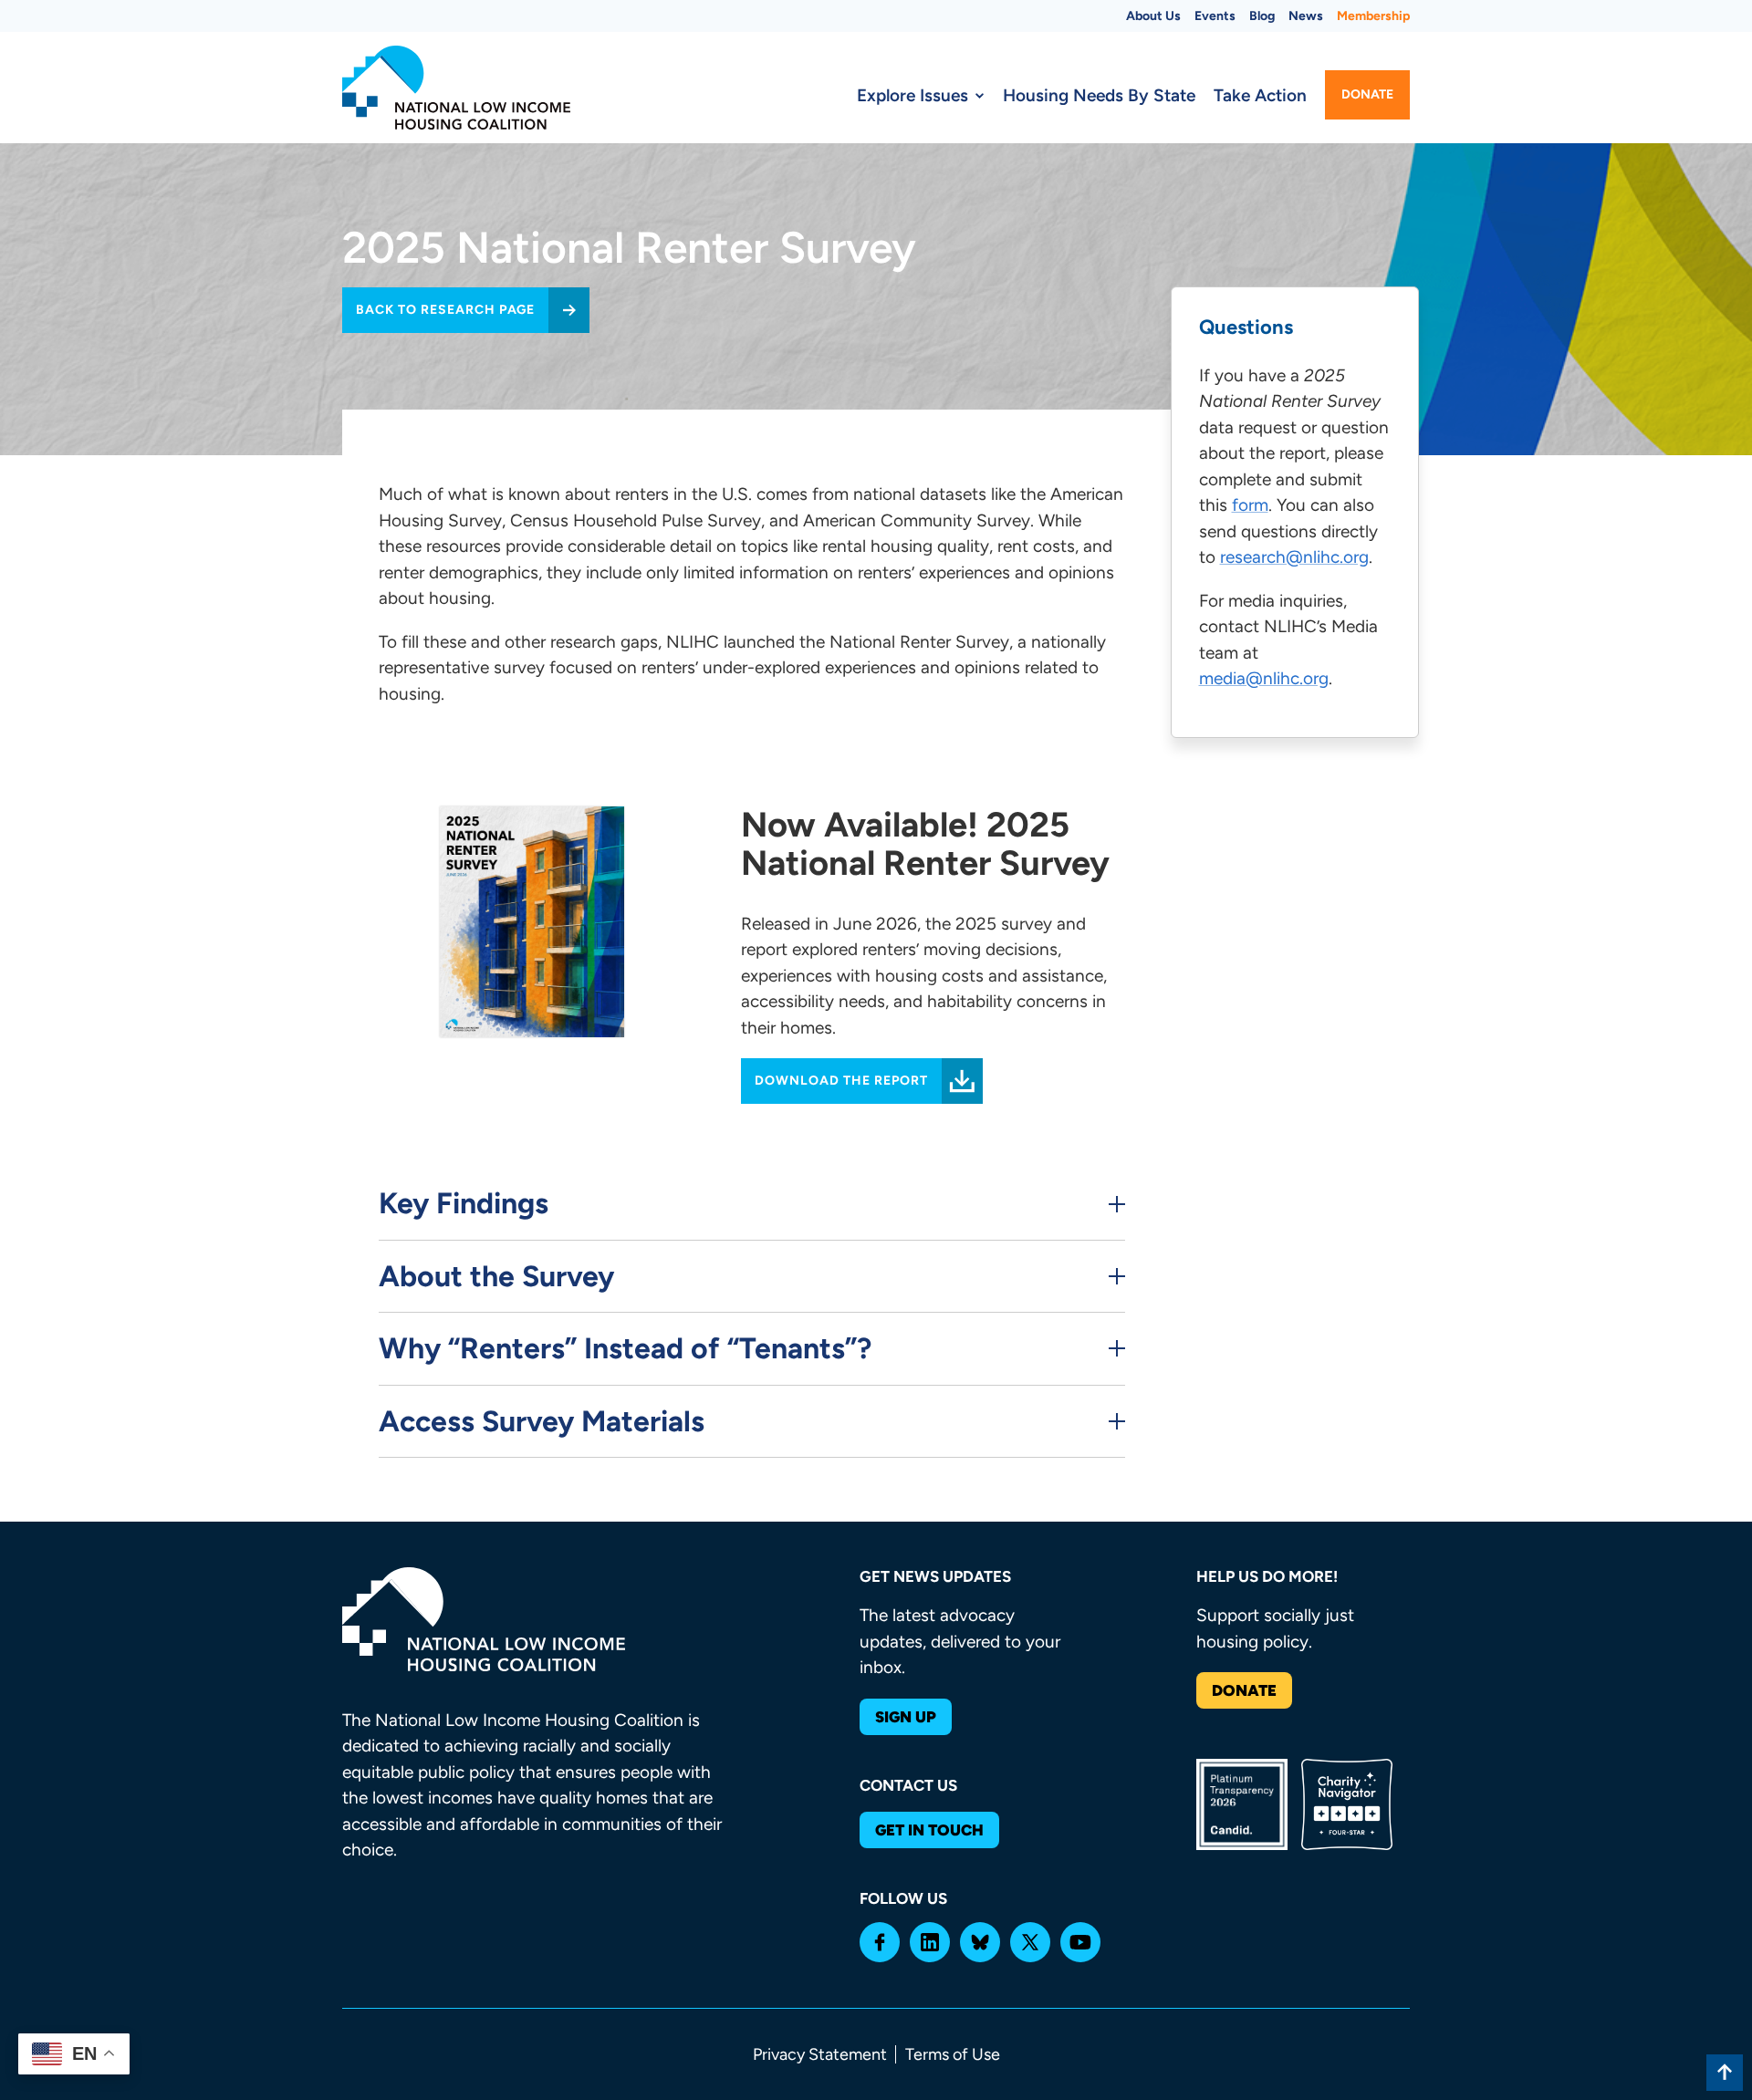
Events (1215, 16)
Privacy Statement (820, 2054)
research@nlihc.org (1294, 558)
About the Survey (496, 1276)
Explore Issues (912, 95)
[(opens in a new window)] (880, 1942)
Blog (1262, 16)
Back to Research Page (445, 310)
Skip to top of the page (1725, 2073)
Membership (1373, 16)
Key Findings (464, 1203)
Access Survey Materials (542, 1421)
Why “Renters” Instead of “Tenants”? (625, 1348)
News (1306, 16)
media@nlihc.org (1264, 679)
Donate (1367, 94)
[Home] (456, 88)
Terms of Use (953, 2054)
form (1250, 506)
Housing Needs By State (1099, 95)
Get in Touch (929, 1830)
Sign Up (906, 1717)
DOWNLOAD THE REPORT (841, 1081)
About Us (1153, 16)
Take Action (1260, 95)
